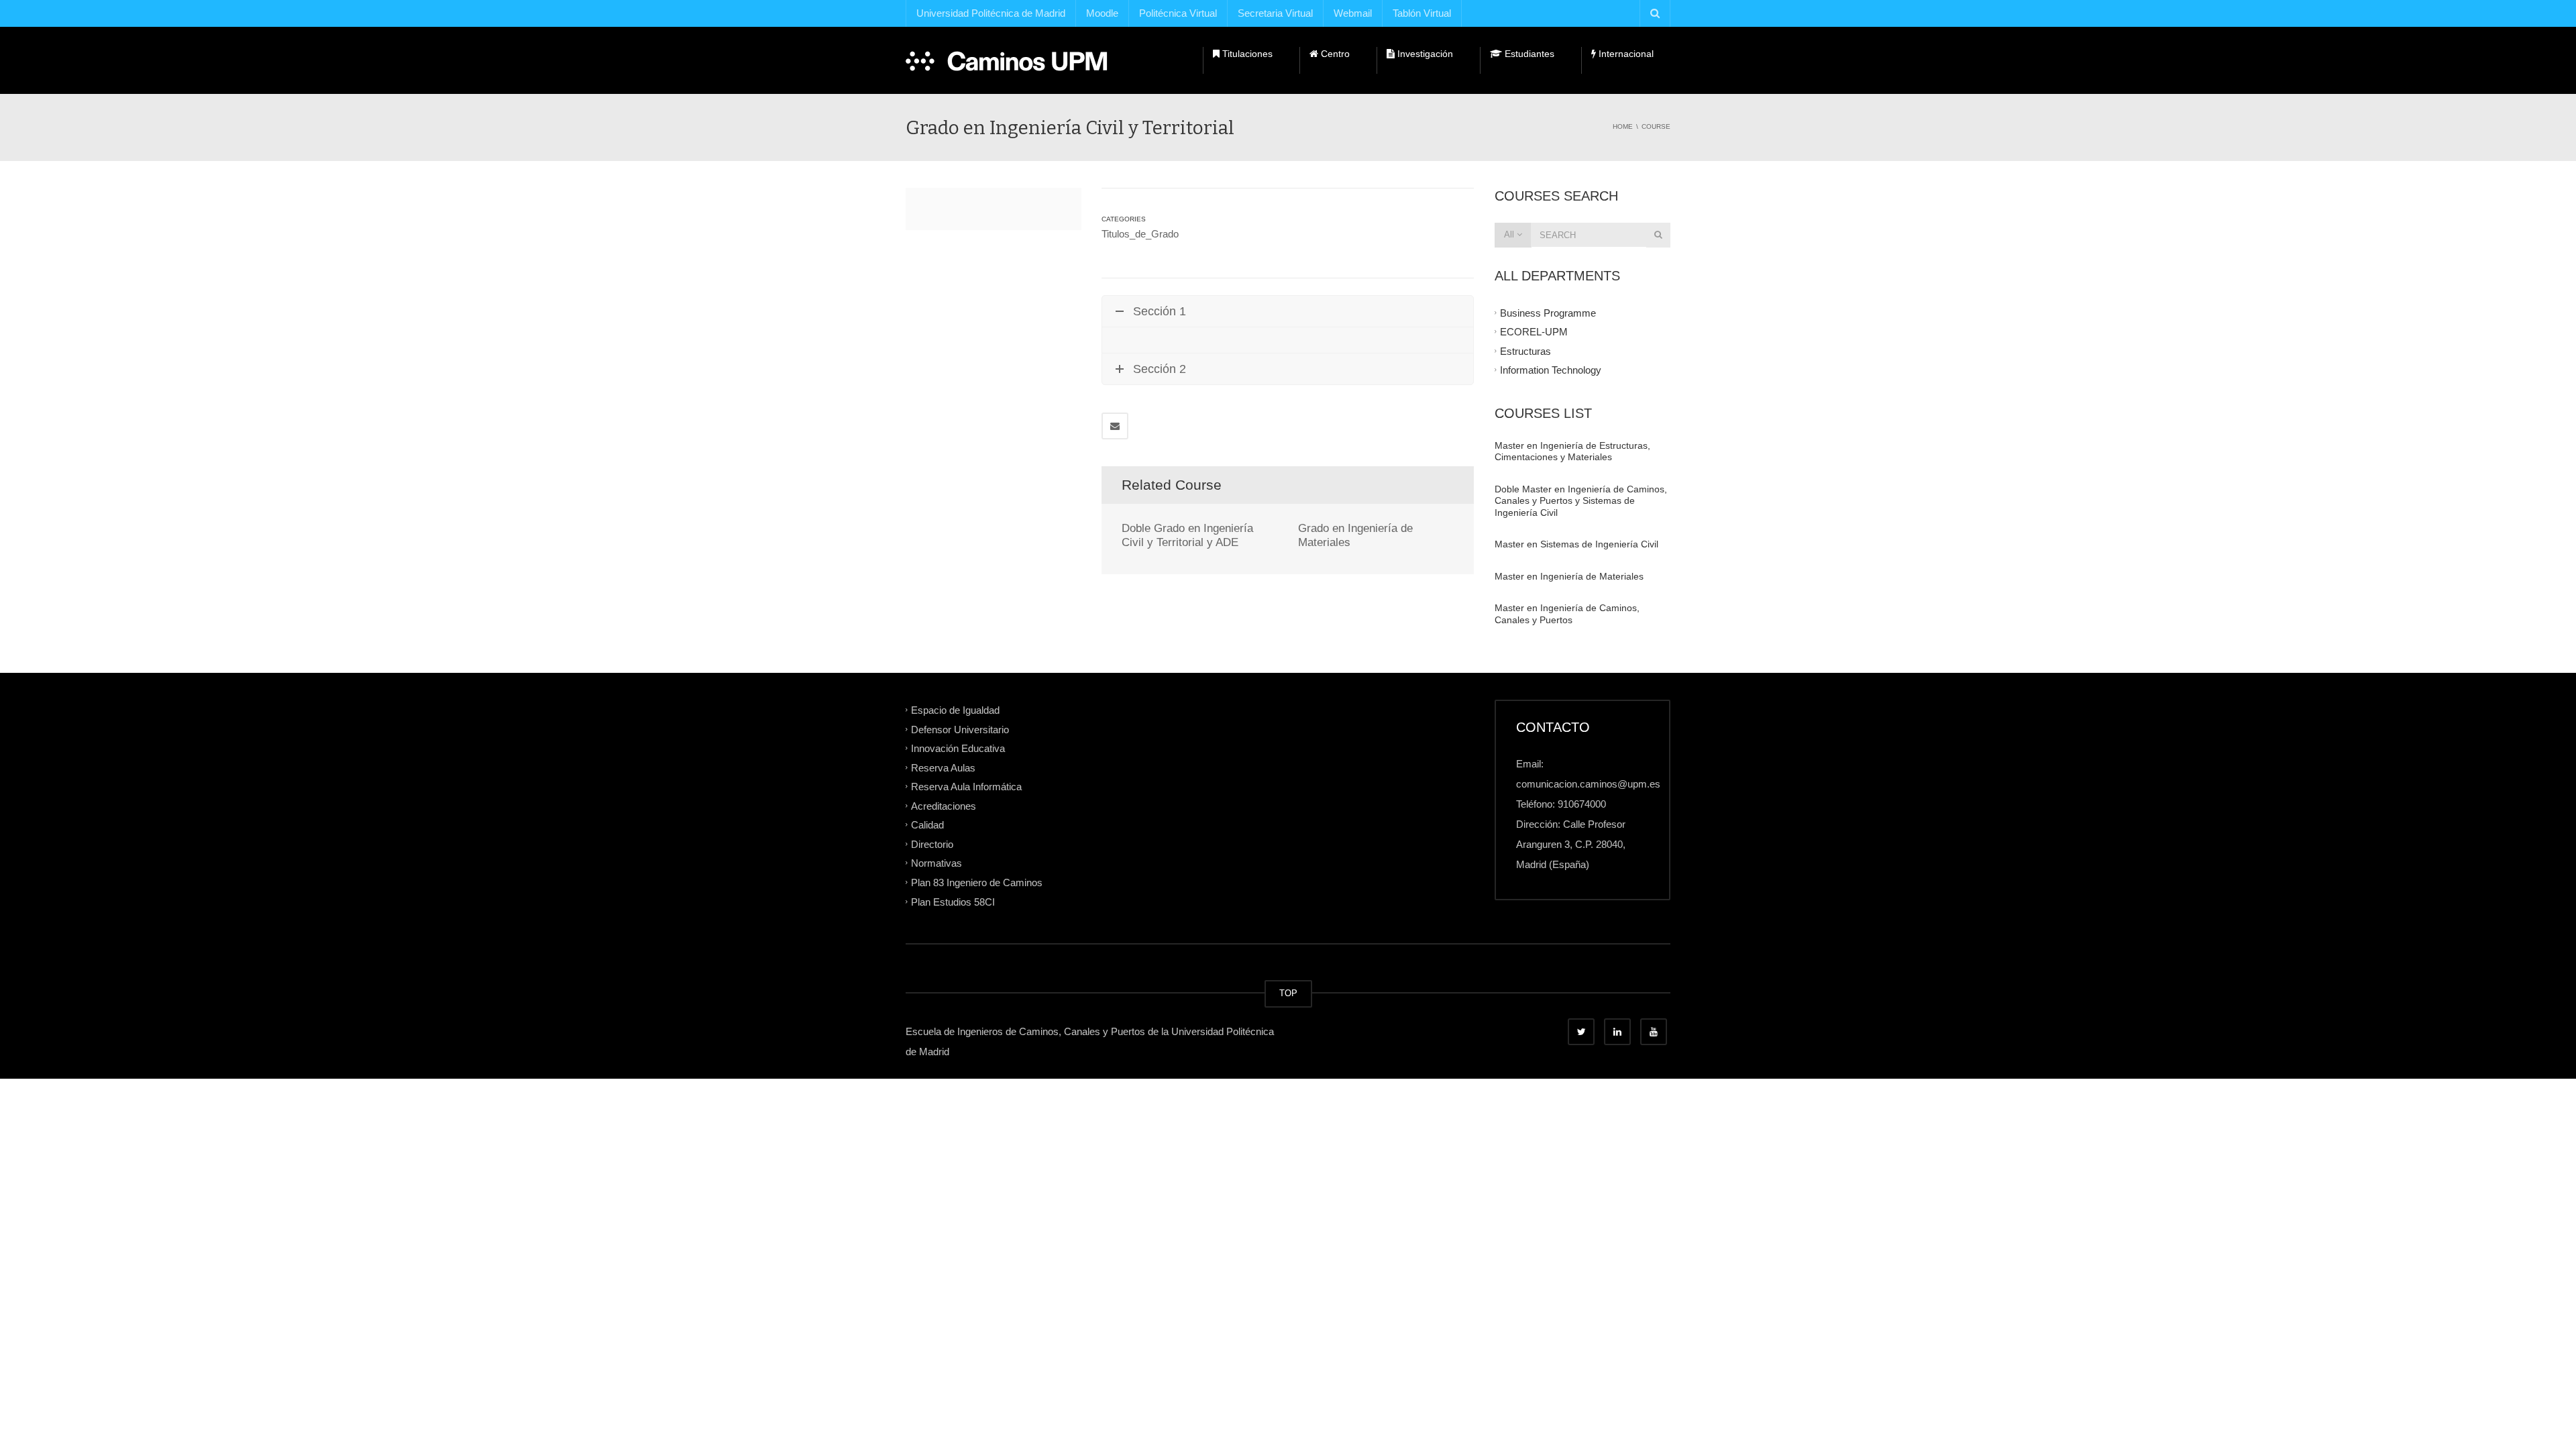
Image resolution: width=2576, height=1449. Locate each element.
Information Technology (1551, 370)
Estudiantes (1528, 54)
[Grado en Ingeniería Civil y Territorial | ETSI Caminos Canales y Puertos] (1007, 60)
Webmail (1353, 13)
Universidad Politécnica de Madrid (991, 13)
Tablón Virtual (1422, 13)
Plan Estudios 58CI (953, 901)
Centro (1334, 54)
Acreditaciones (944, 805)
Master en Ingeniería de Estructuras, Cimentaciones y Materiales (1572, 451)
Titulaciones (1246, 54)
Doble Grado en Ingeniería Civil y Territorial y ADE (1187, 535)
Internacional (1625, 54)
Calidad (927, 825)
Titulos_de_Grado (1140, 234)
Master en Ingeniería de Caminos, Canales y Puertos (1567, 614)
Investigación (1424, 54)
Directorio (932, 844)
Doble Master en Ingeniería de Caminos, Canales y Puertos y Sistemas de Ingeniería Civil (1581, 501)
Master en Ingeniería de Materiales (1569, 576)
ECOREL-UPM (1534, 332)
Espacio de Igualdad (955, 710)
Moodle (1102, 13)
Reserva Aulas (943, 767)
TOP (1288, 993)
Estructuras (1525, 351)
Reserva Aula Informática (966, 787)
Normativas (936, 863)
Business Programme (1548, 312)
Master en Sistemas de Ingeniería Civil (1576, 544)
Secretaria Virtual (1275, 13)
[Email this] (1115, 426)
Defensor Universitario (960, 729)
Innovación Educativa (958, 748)
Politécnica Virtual (1178, 13)
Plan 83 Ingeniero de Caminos (977, 882)
